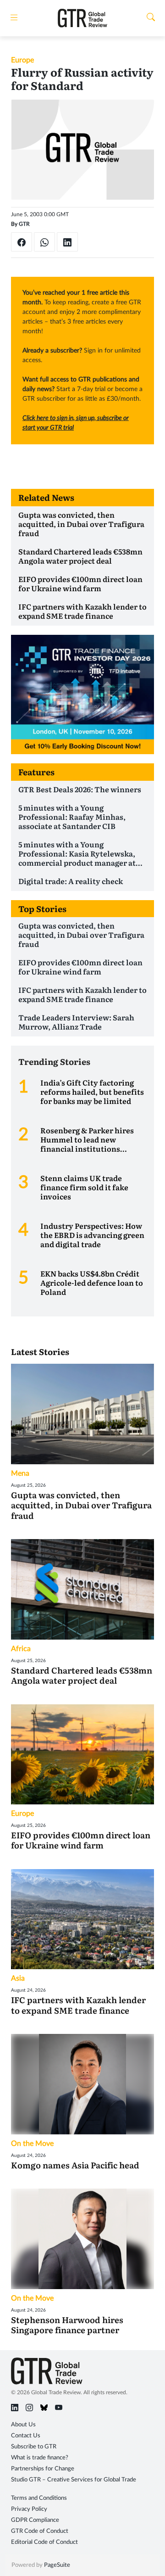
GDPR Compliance (35, 2520)
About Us (23, 2425)
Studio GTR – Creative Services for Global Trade (74, 2480)
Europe (22, 60)
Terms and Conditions (39, 2498)
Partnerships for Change (43, 2469)
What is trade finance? (40, 2458)
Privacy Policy (29, 2509)
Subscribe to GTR (34, 2447)
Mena (20, 1473)
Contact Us (26, 2436)
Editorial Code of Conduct (44, 2542)
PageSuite (57, 2565)
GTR (24, 224)
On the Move (32, 2144)
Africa (21, 1649)
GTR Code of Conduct (40, 2531)
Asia (18, 1978)
